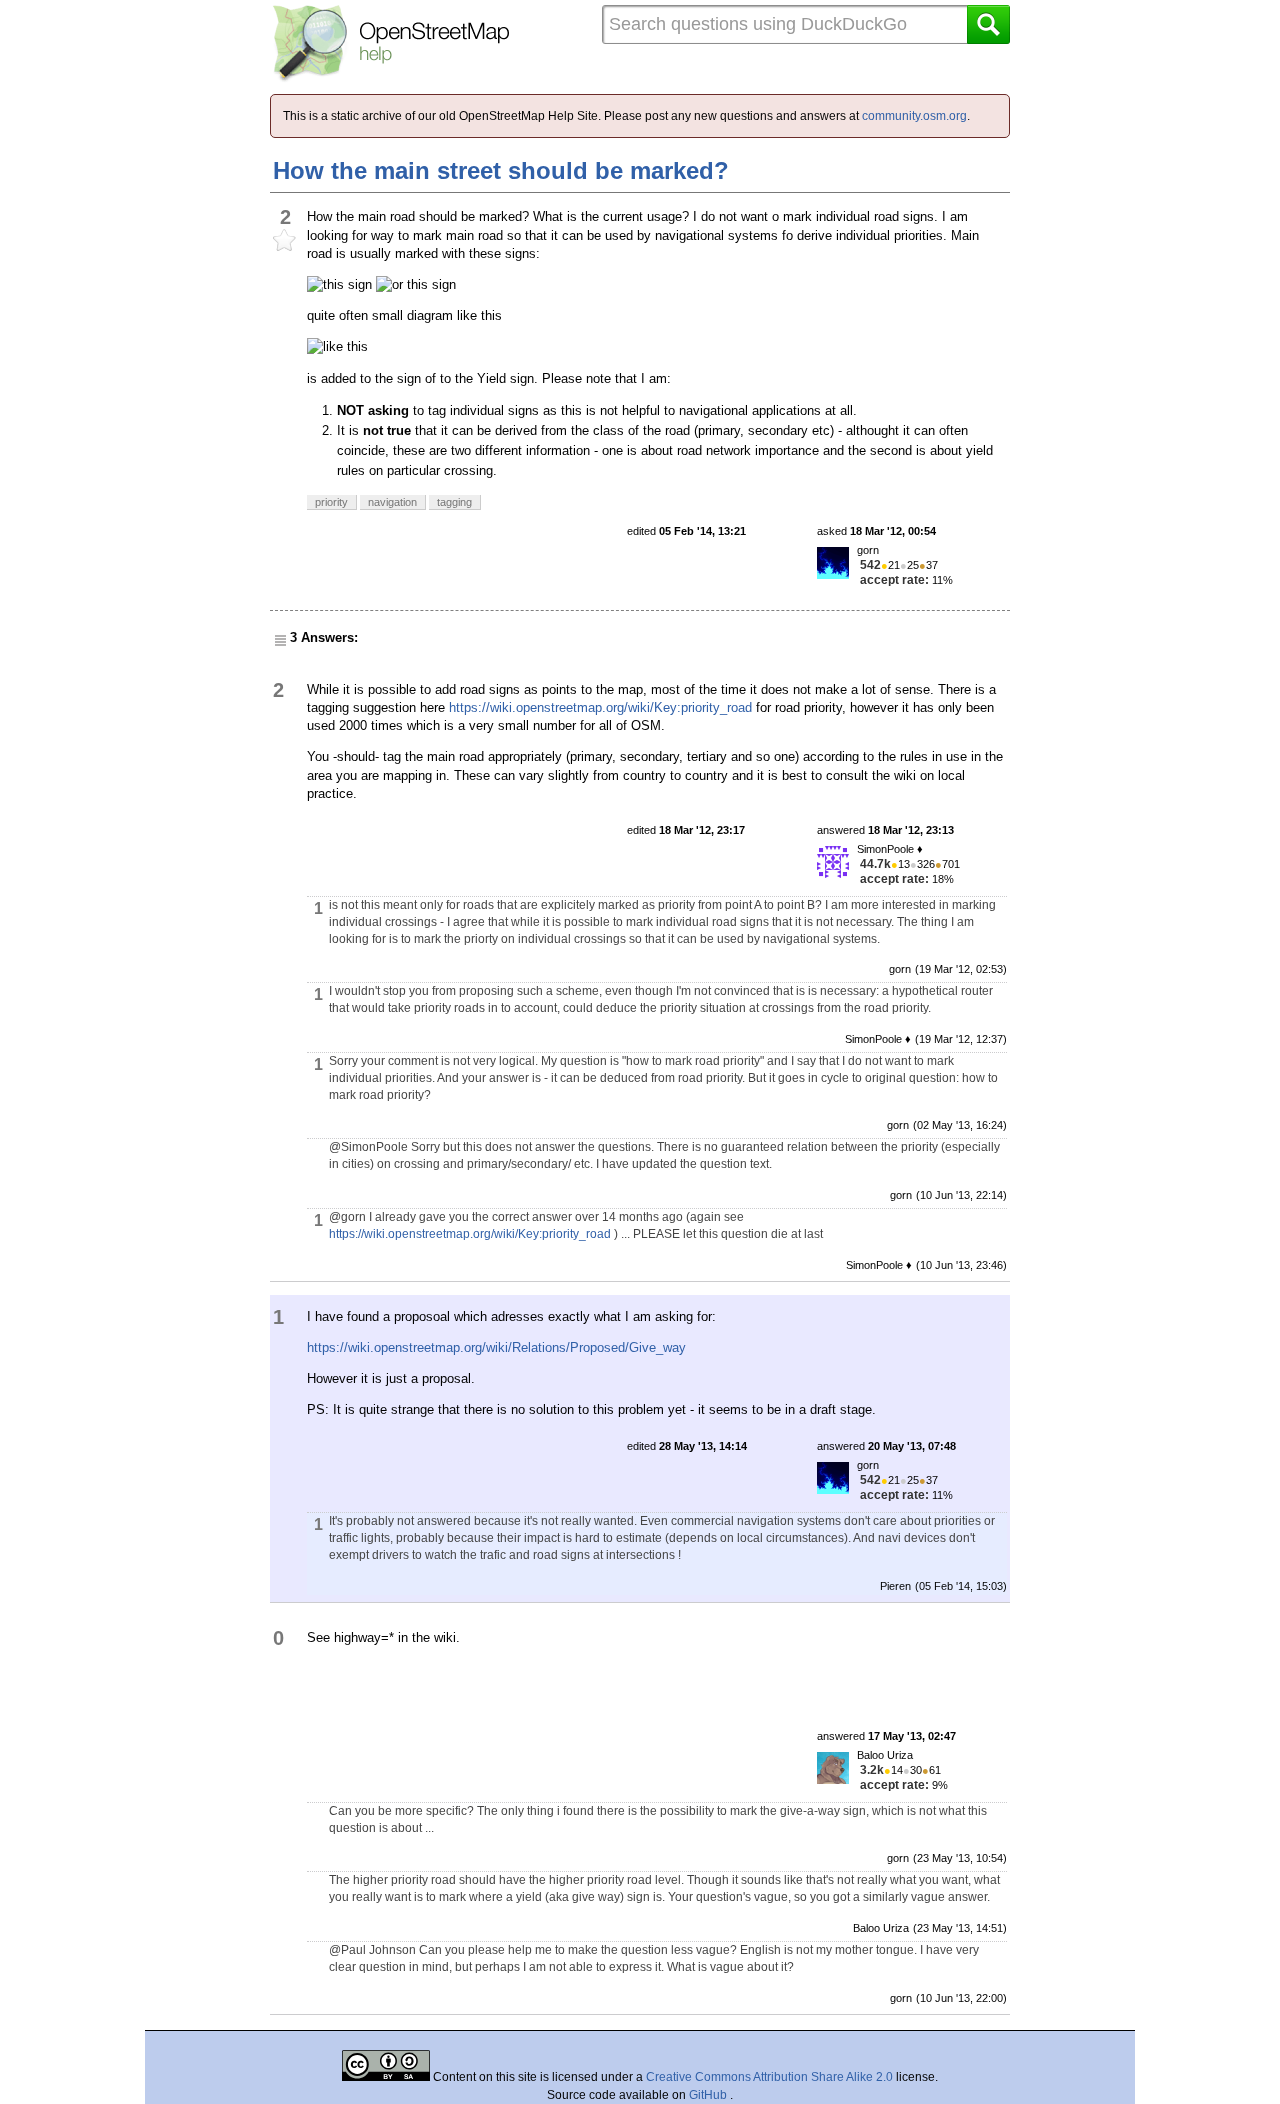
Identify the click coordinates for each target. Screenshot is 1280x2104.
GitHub (709, 2095)
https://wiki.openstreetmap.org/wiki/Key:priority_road (600, 707)
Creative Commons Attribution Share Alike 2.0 (769, 2077)
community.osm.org (914, 116)
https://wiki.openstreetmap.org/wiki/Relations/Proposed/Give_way (496, 1347)
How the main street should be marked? (501, 170)
